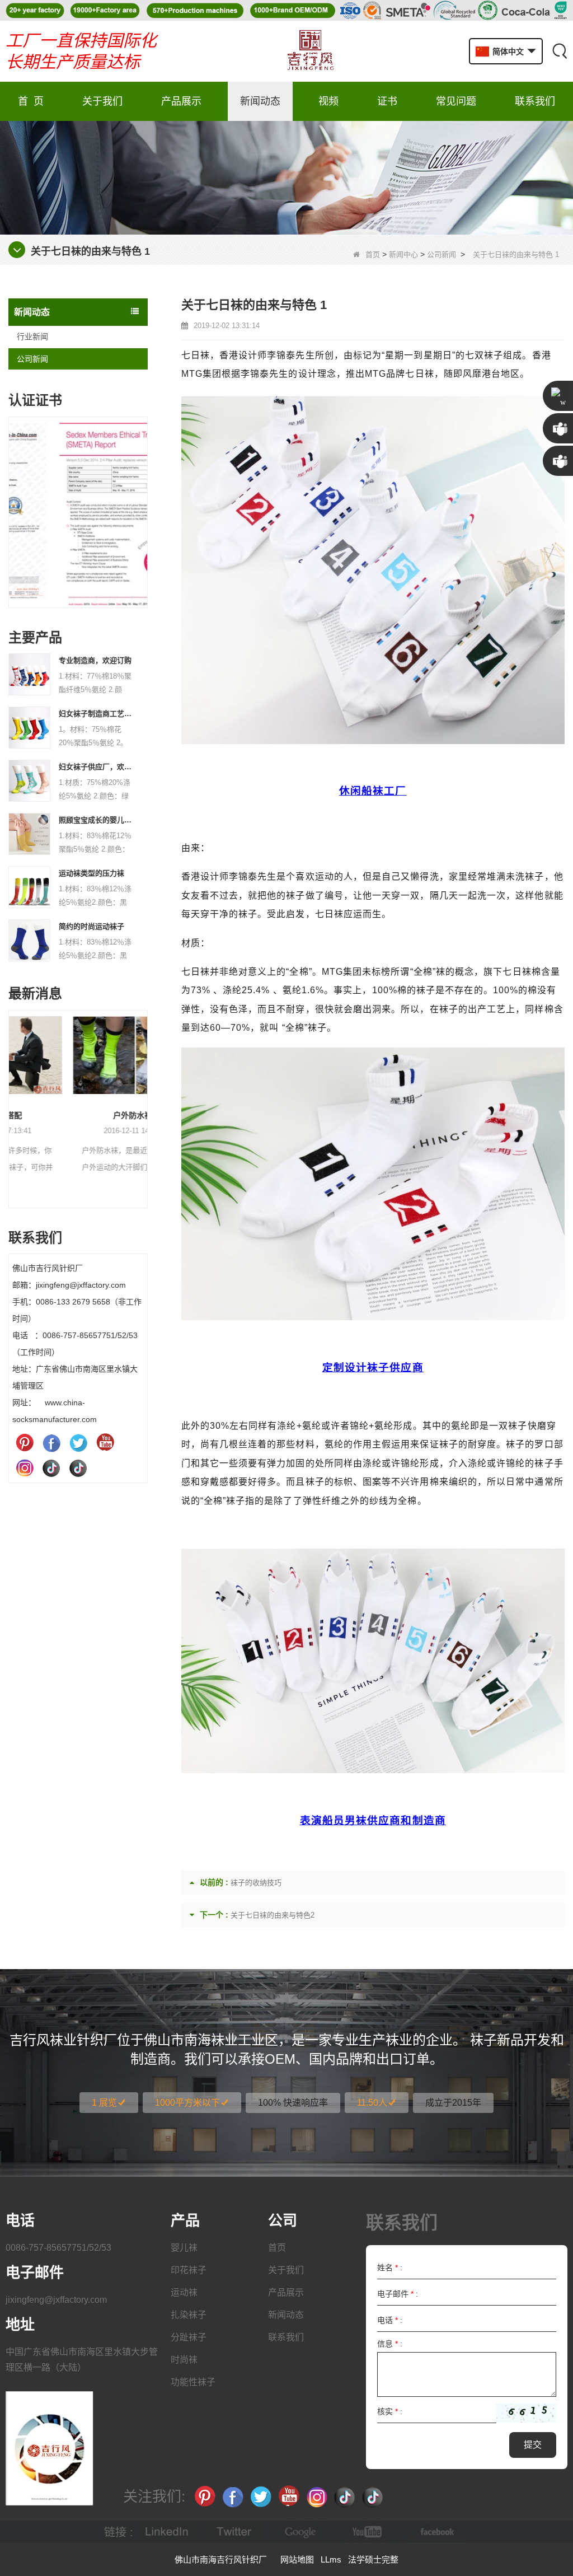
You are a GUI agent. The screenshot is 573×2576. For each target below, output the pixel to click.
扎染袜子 (189, 2315)
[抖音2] (78, 1467)
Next (143, 501)
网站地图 (297, 2559)
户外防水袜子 (78, 1115)
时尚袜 (184, 2360)
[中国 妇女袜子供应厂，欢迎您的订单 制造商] (29, 780)
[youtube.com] (368, 2532)
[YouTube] (105, 1443)
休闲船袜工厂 (373, 791)
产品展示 (181, 101)
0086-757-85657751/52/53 (58, 2248)
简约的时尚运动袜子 (91, 926)
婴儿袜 (184, 2248)
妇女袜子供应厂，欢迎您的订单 (96, 767)
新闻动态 (260, 101)
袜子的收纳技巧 (256, 1883)
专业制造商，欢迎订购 (95, 660)
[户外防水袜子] (78, 1055)
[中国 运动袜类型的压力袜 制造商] (29, 886)
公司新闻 (442, 254)
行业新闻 (32, 336)
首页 (373, 254)
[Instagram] (25, 1467)
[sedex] (78, 515)
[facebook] (435, 2532)
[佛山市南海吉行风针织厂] (310, 51)
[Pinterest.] (25, 1443)
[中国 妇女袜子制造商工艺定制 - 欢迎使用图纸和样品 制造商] (29, 727)
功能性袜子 (193, 2382)
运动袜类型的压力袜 (91, 873)
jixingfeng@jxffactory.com (56, 2300)
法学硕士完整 (373, 2559)
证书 (387, 101)
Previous (13, 501)
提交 (533, 2445)
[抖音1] (51, 1467)
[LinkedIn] (167, 2532)
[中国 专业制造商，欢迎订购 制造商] (29, 674)
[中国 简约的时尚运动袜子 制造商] (29, 939)
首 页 (31, 101)
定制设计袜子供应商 (373, 1368)
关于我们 (102, 101)
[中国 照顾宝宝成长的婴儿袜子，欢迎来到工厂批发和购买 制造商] (29, 833)
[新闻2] (286, 177)
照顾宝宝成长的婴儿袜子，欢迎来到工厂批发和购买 (96, 820)
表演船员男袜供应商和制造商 (373, 1820)
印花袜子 (189, 2270)
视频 (328, 101)
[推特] (78, 1443)
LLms (331, 2559)
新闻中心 (403, 254)
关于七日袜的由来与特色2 (273, 1915)
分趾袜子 (189, 2337)
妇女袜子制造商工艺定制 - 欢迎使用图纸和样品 (96, 714)
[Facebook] (51, 1443)
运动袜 (184, 2292)
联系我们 (535, 101)
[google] (301, 2532)
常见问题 (456, 101)
